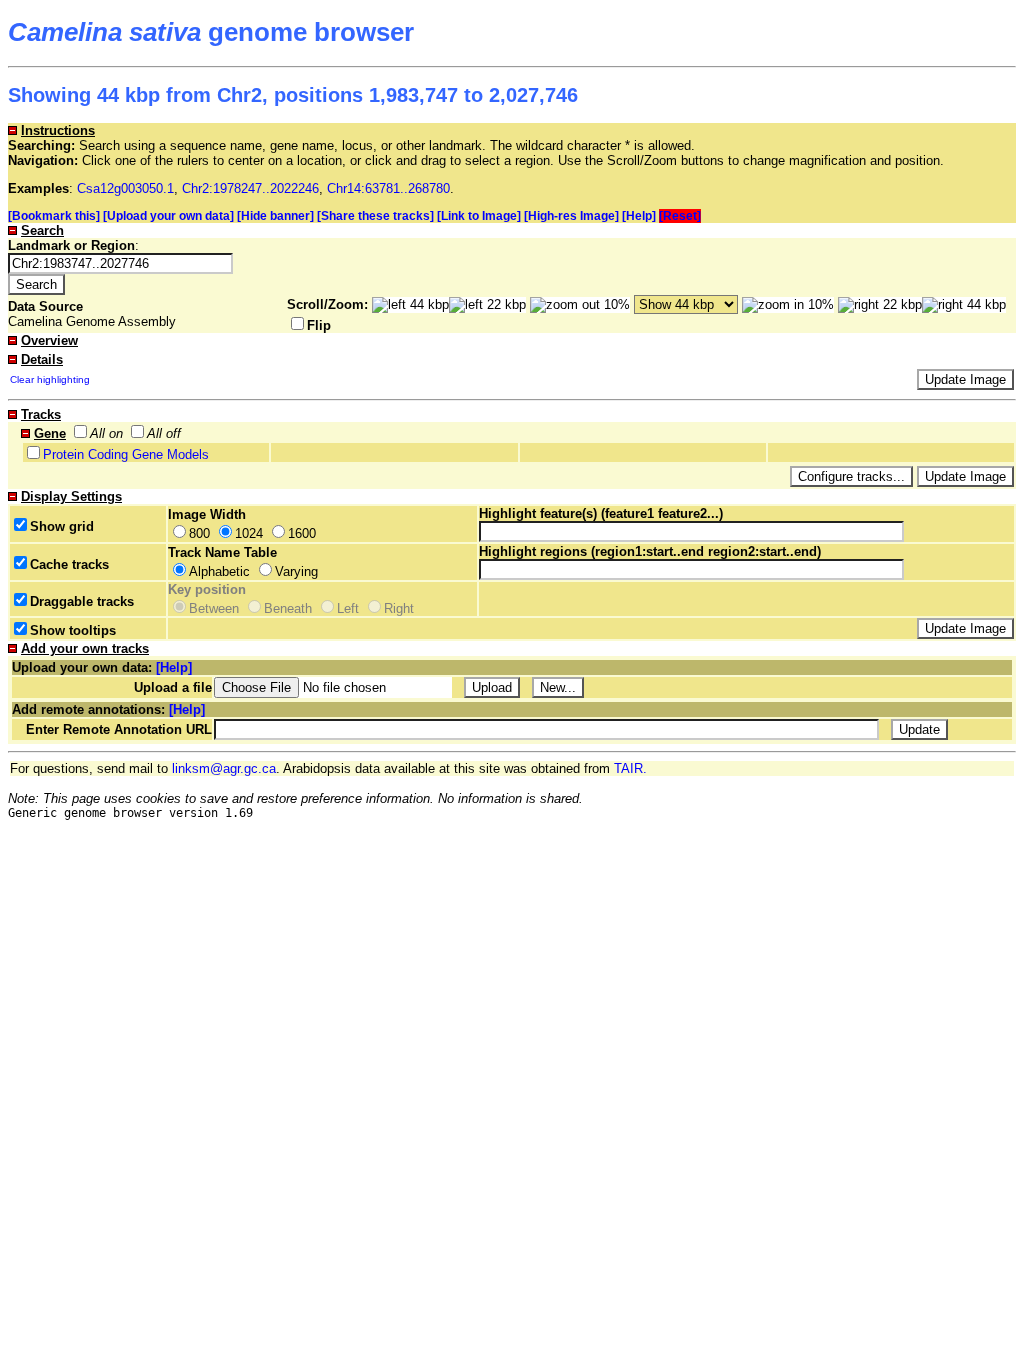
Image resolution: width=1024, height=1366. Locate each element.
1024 (249, 533)
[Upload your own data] (168, 216)
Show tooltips (73, 630)
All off (164, 433)
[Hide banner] (275, 216)
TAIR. (630, 768)
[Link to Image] (479, 216)
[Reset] (680, 216)
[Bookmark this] (54, 216)
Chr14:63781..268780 (388, 188)
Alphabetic (219, 571)
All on (106, 433)
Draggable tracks (82, 601)
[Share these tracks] (375, 216)
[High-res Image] (571, 216)
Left (348, 608)
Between (214, 608)
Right (399, 608)
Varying (296, 571)
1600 (302, 533)
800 (199, 533)
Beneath (288, 608)
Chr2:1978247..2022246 (250, 188)
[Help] (639, 216)
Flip (319, 325)
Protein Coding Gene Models (126, 454)
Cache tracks (69, 564)
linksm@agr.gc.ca (224, 768)
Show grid (62, 526)
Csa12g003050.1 (125, 188)
